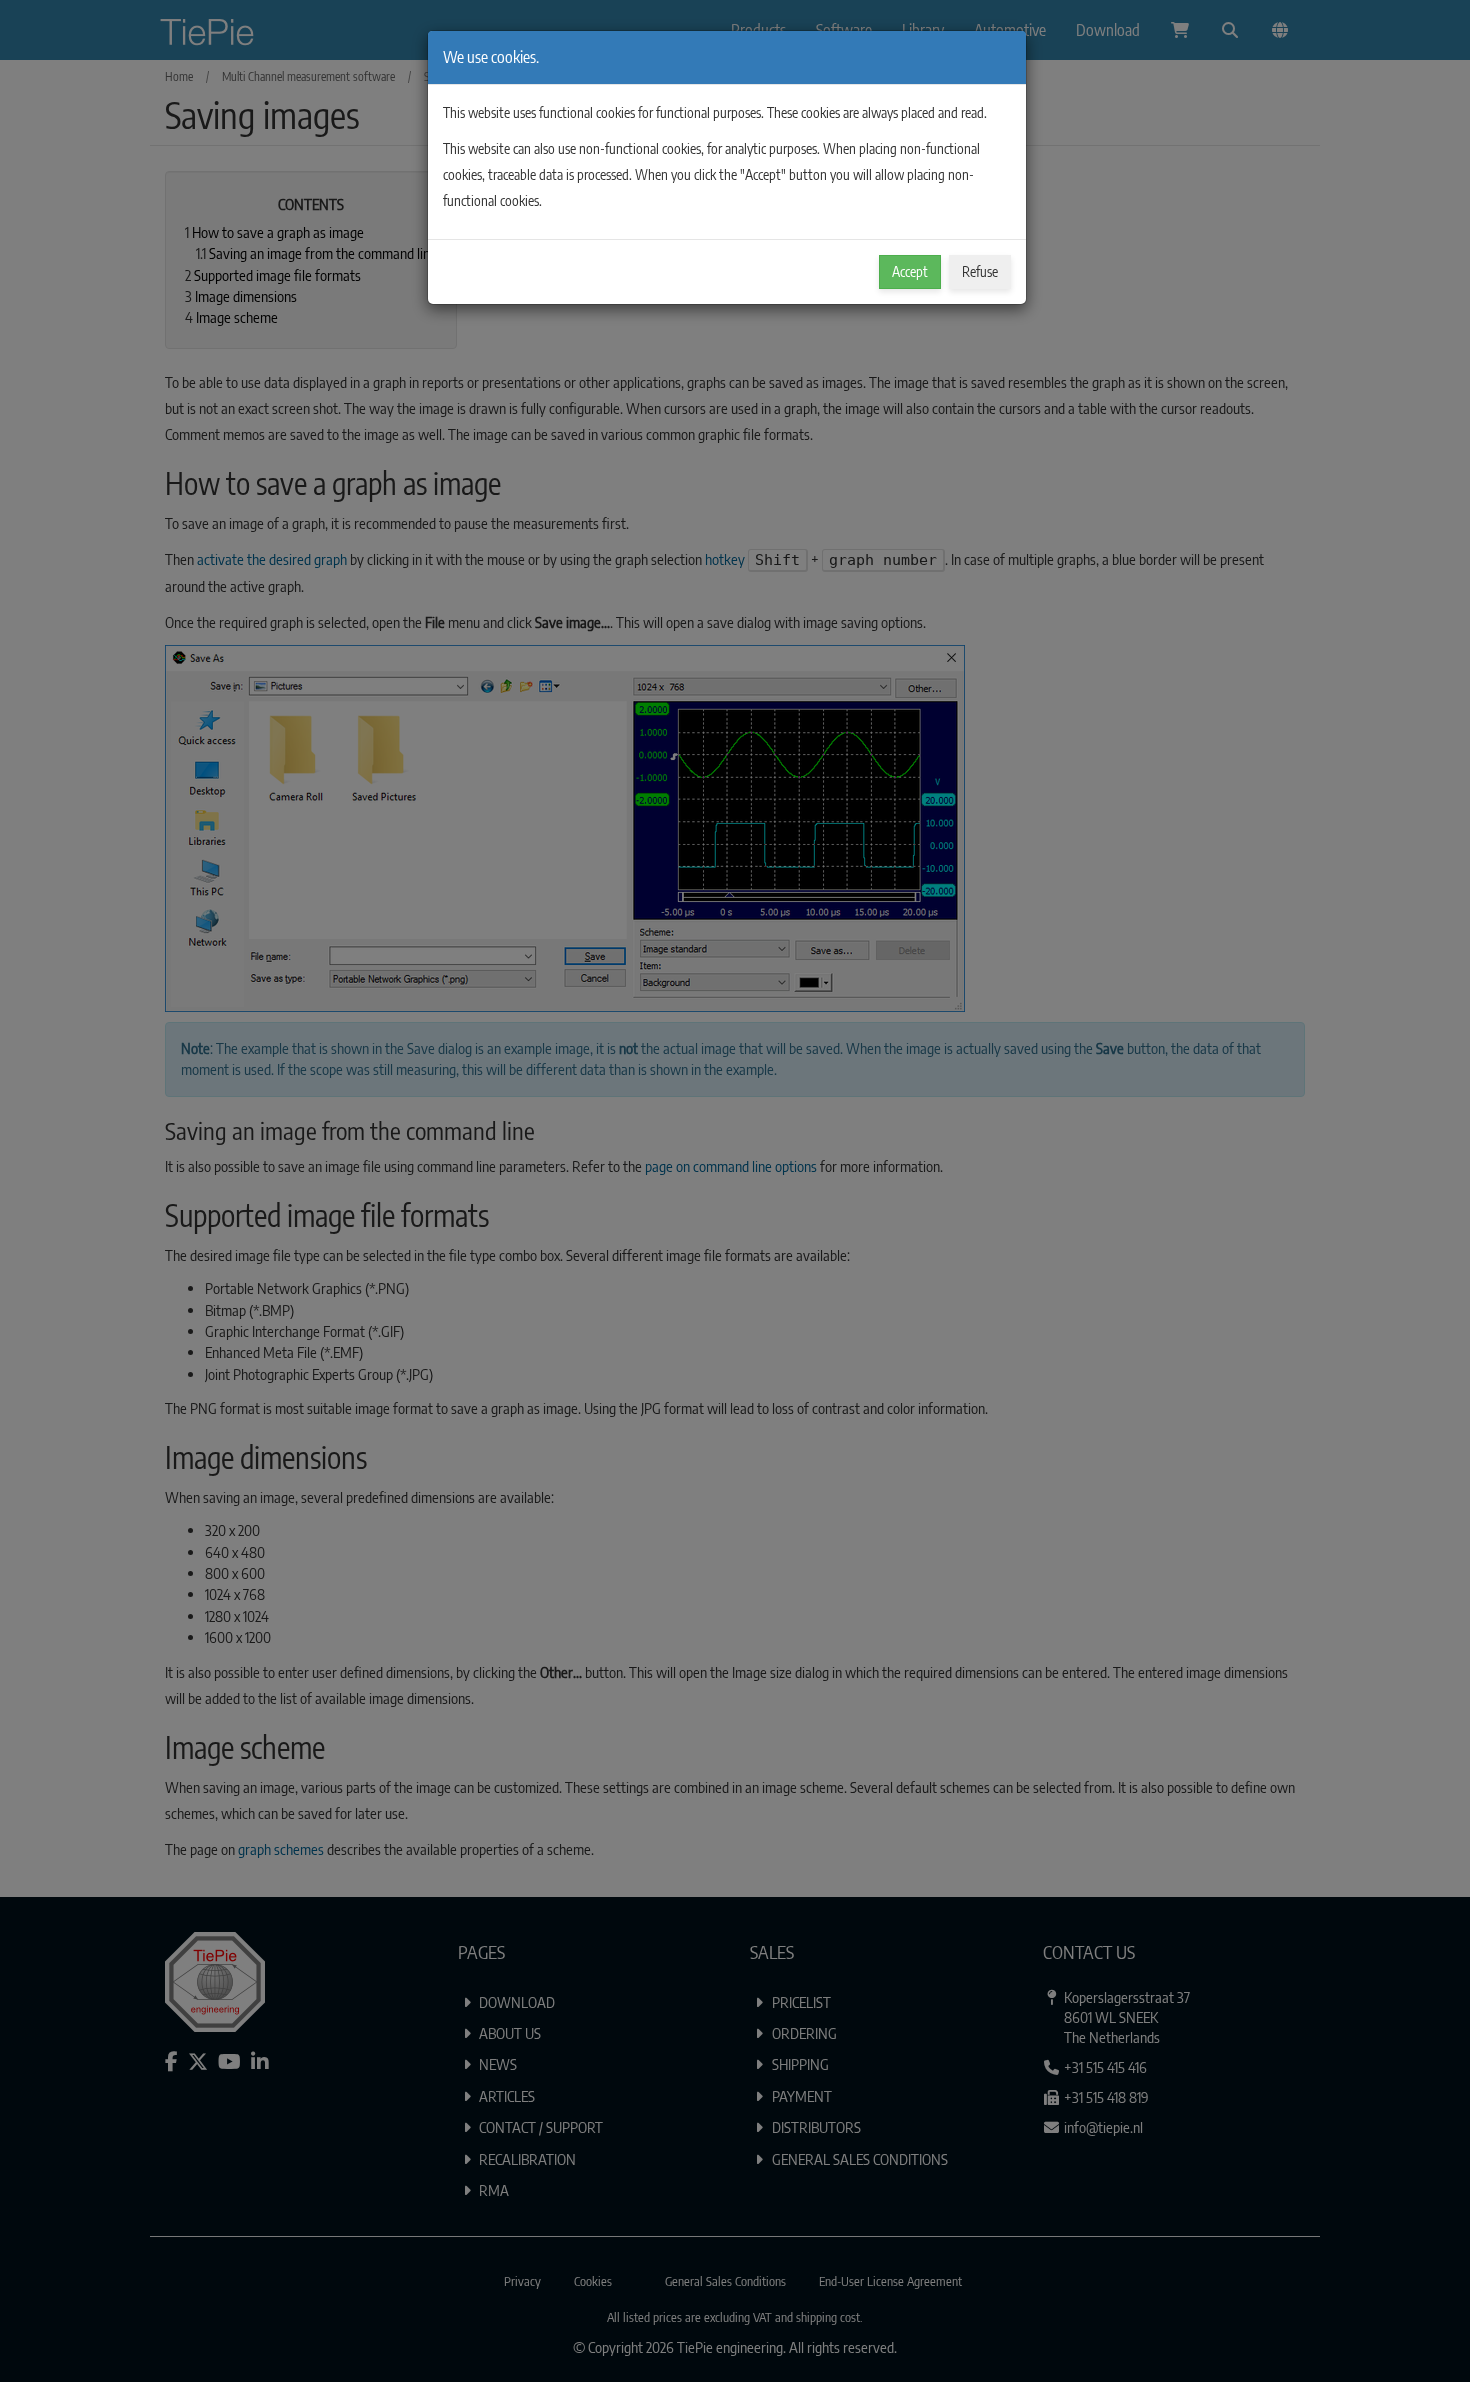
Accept (910, 271)
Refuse (980, 271)
